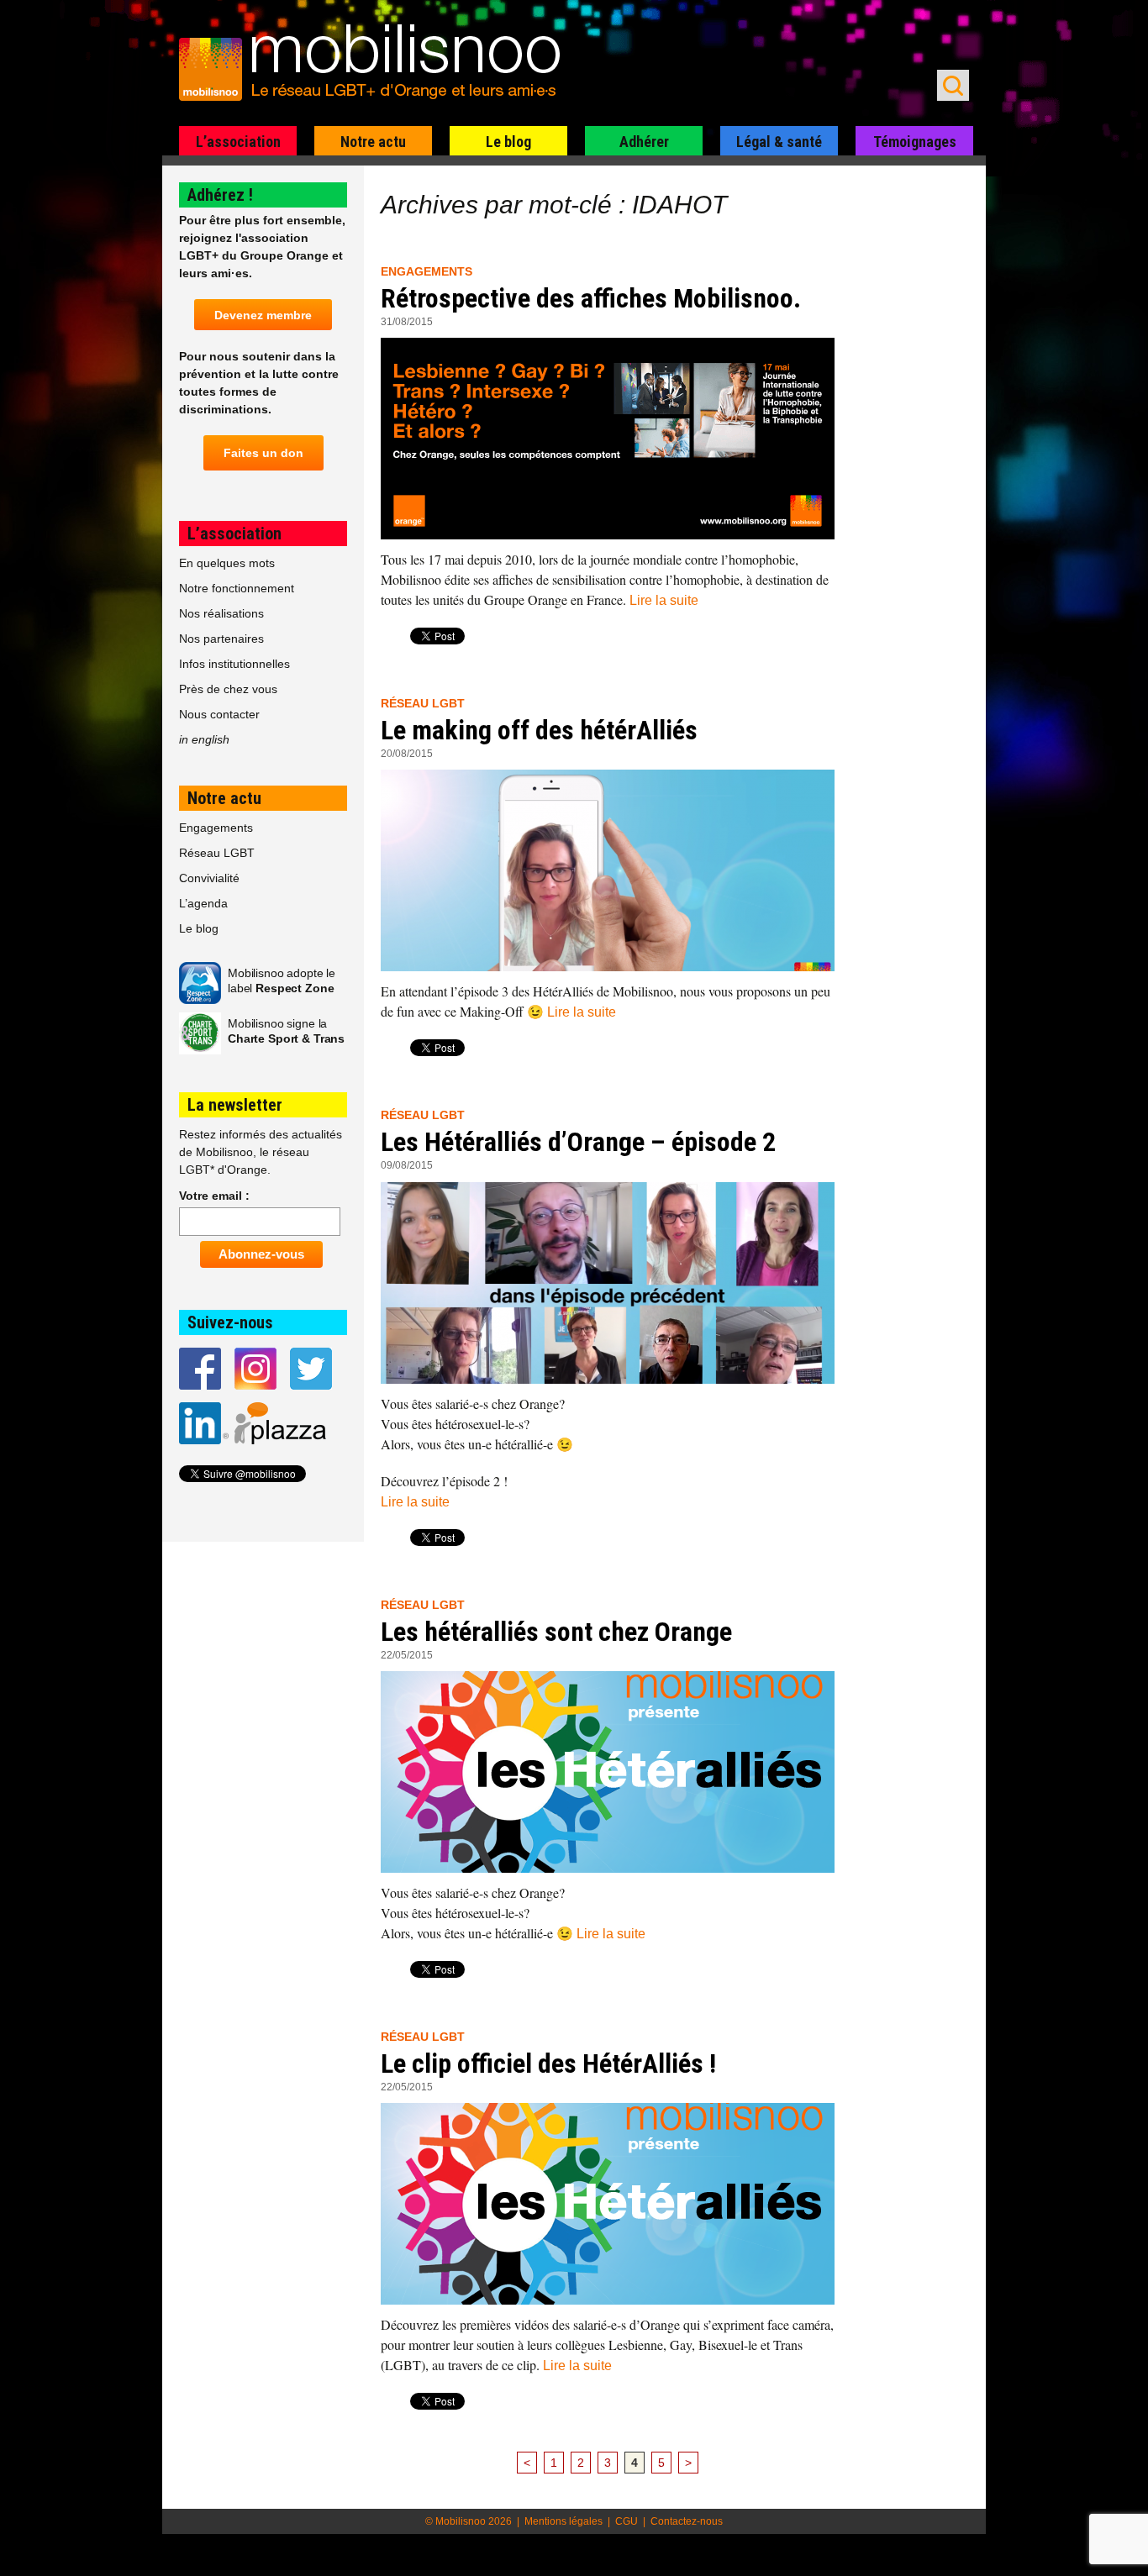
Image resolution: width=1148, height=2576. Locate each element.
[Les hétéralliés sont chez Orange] (608, 1772)
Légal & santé (779, 142)
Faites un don (263, 453)
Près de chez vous (228, 689)
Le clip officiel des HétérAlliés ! (548, 2063)
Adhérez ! (220, 195)
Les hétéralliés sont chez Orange (556, 1632)
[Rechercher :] (953, 85)
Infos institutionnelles (234, 664)
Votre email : (214, 1196)
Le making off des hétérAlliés (539, 730)
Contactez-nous (687, 2521)
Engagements (427, 271)
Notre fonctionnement (237, 588)
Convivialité (209, 878)
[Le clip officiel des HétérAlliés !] (608, 2204)
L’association (238, 142)
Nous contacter (219, 714)
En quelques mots (227, 563)
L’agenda (203, 903)
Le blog (508, 142)
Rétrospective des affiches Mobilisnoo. (591, 298)
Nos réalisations (221, 613)
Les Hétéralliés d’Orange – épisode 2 (578, 1142)
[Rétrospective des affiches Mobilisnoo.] (608, 439)
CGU (627, 2521)
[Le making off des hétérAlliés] (608, 870)
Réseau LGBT (423, 703)
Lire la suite (664, 600)
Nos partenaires (221, 639)
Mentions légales (563, 2521)
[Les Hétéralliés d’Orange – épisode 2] (608, 1283)
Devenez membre (263, 315)
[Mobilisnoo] (378, 64)
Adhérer (644, 142)
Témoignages (915, 142)
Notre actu (373, 142)
